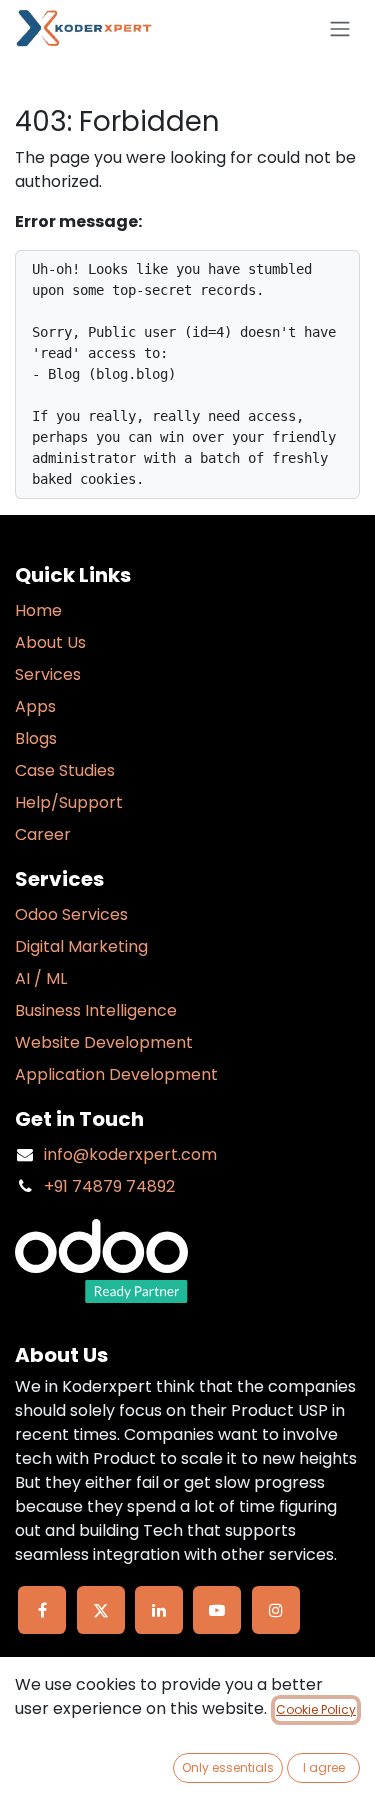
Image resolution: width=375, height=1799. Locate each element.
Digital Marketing (81, 946)
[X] (101, 1610)
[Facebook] (42, 1610)
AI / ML (41, 978)
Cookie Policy (316, 1709)
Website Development (104, 1042)
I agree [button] (324, 1767)
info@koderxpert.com (130, 1154)
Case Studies (65, 770)
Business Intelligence (96, 1010)
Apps (35, 706)
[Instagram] (276, 1610)
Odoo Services (71, 914)
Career (43, 834)
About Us (50, 642)
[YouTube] (217, 1610)
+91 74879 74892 (109, 1186)
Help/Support (69, 802)
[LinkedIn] (159, 1610)
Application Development (116, 1074)
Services (48, 674)
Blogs (36, 738)
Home (38, 610)
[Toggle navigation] (340, 28)
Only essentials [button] (228, 1767)
